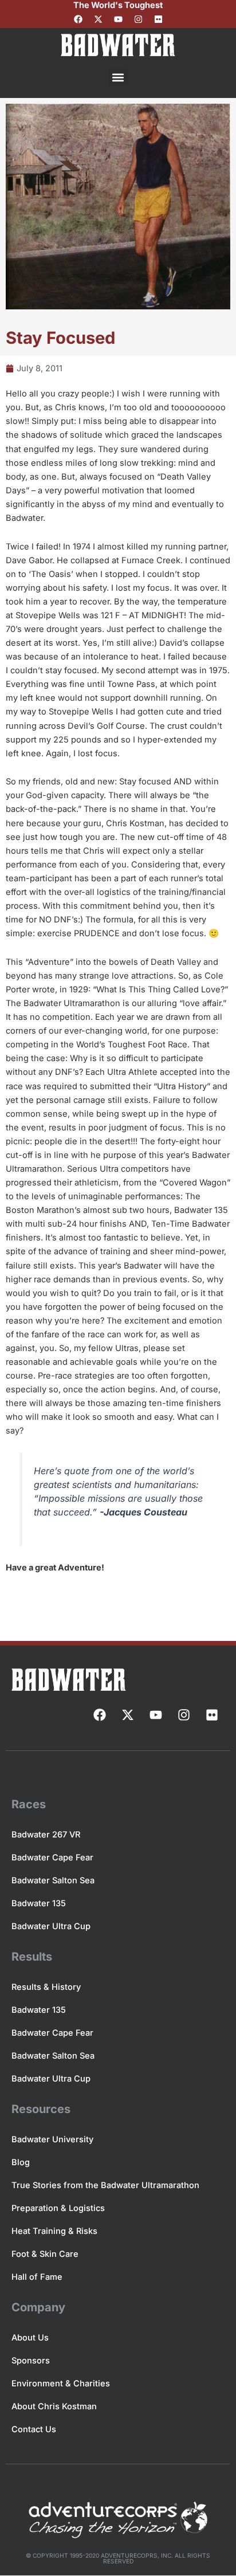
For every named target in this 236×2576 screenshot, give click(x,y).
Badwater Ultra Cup (51, 1926)
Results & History (46, 1987)
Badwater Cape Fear (52, 1858)
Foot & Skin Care (45, 2254)
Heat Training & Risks (54, 2231)
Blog (21, 2162)
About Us (30, 2338)
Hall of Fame (37, 2277)
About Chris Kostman (54, 2406)
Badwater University (52, 2139)
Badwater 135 (39, 1903)
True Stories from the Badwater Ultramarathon (105, 2185)
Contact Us (34, 2429)
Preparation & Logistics (58, 2208)
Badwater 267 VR (46, 1835)
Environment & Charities (61, 2383)
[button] (118, 77)
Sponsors (31, 2361)
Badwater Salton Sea (53, 1880)
